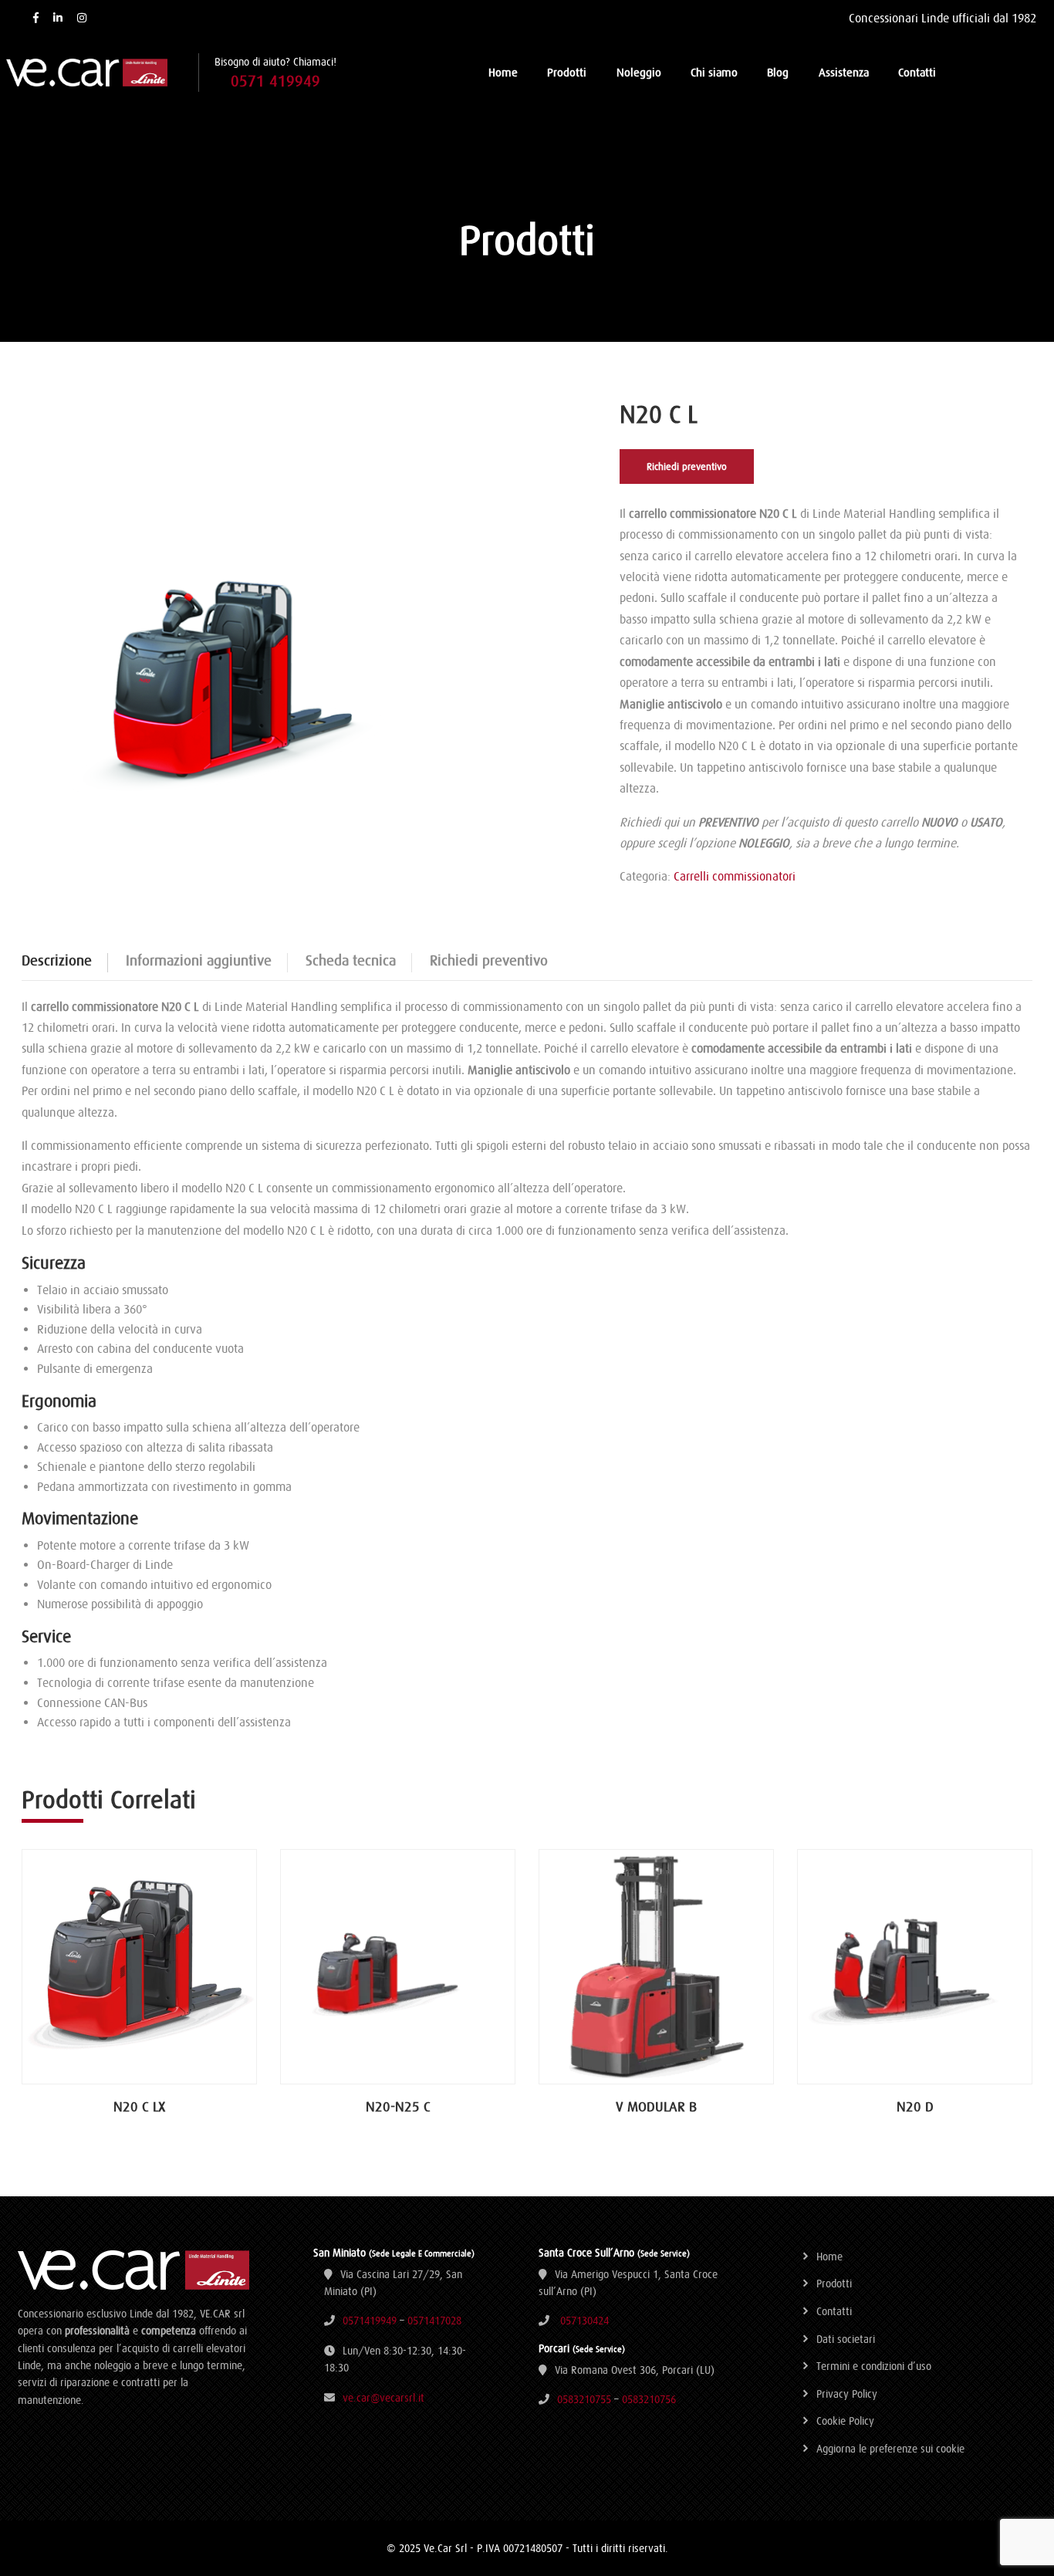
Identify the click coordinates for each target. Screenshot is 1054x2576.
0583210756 (649, 2399)
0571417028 (434, 2321)
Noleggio (639, 72)
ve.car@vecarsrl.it (383, 2398)
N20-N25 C (398, 2106)
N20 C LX (139, 2106)
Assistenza (844, 72)
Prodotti (567, 72)
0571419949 (370, 2321)
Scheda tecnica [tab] (351, 960)
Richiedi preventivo (687, 467)
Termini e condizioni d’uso (874, 2366)
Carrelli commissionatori (735, 876)
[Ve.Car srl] (102, 73)
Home (503, 72)
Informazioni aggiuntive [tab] (199, 960)
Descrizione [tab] (57, 960)
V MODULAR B (656, 2106)
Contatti (917, 72)
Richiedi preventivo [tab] (489, 960)
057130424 (584, 2321)
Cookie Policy (845, 2421)
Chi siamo (714, 72)
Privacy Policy (847, 2394)
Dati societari (846, 2339)
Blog (778, 72)
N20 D (915, 2106)
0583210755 (584, 2399)
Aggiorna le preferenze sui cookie (890, 2449)
